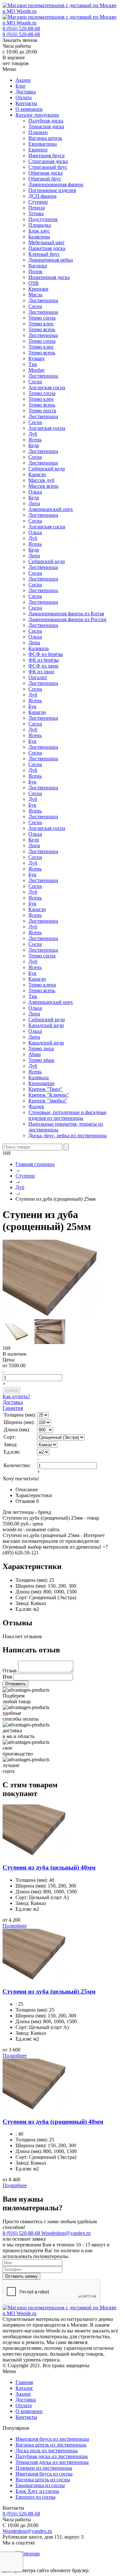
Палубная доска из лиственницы (52, 2456)
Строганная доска (48, 161)
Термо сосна (42, 318)
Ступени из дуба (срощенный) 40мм (53, 2122)
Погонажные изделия (52, 190)
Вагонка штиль (45, 138)
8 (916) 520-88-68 (21, 29)
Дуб (33, 434)
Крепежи (38, 289)
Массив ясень (43, 486)
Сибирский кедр (47, 469)
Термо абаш (41, 1060)
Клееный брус (44, 254)
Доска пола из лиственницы (47, 2451)
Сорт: (22, 1597)
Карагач (37, 474)
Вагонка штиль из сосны (43, 2480)
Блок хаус (39, 231)
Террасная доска (46, 126)
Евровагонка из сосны (40, 2485)
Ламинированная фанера (56, 184)
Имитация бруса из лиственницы (52, 2439)
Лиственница (43, 300)
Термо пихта (42, 411)
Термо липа (41, 1048)
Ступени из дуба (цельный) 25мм (49, 1991)
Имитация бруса (46, 155)
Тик (33, 364)
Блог (21, 86)
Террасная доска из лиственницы (52, 2462)
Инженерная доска (49, 277)
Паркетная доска (47, 248)
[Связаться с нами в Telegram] (28, 2554)
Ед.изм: (24, 1609)
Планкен (38, 132)
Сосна (35, 306)
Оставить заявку (21, 2276)
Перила (37, 208)
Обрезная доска (45, 173)
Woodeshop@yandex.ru (66, 2233)
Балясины (39, 237)
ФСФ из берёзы (46, 654)
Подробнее (15, 1926)
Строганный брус (48, 167)
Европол (38, 150)
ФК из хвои (41, 672)
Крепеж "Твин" (45, 1089)
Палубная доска (46, 121)
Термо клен (41, 324)
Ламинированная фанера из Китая (66, 614)
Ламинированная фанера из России (67, 619)
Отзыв (10, 1671)
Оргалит (38, 677)
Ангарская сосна (47, 387)
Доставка (26, 92)
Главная (24, 2382)
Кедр (34, 445)
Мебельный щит (46, 242)
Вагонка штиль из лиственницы (51, 2445)
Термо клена (42, 985)
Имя (7, 1677)
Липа (34, 503)
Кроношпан (41, 1083)
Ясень (35, 440)
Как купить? (16, 1396)
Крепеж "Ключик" (49, 1095)
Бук (32, 706)
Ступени (38, 202)
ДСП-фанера (42, 196)
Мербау (37, 370)
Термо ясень (42, 329)
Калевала (39, 648)
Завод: (22, 1603)
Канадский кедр (46, 1025)
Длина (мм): (29, 1592)
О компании (29, 109)
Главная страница (35, 1164)
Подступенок (43, 219)
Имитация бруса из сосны (44, 2474)
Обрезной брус (45, 179)
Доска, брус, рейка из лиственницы (68, 1135)
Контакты (26, 103)
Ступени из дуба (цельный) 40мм (49, 1867)
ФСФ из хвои (43, 666)
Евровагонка (43, 144)
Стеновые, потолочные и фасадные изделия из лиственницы (67, 1115)
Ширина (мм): (31, 1586)
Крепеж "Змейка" (48, 1101)
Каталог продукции (37, 115)
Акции (23, 80)
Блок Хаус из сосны (37, 2491)
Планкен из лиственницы (44, 2468)
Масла (35, 295)
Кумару (37, 358)
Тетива (36, 213)
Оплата (24, 97)
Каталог (24, 2388)
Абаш (35, 1054)
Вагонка (38, 266)
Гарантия (13, 1408)
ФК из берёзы (44, 660)
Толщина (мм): (32, 1580)
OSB (34, 283)
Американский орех (51, 509)
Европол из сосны (35, 2497)
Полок (35, 271)
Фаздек (36, 1106)
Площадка (40, 225)
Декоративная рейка (51, 260)
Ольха (35, 492)
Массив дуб (41, 480)
